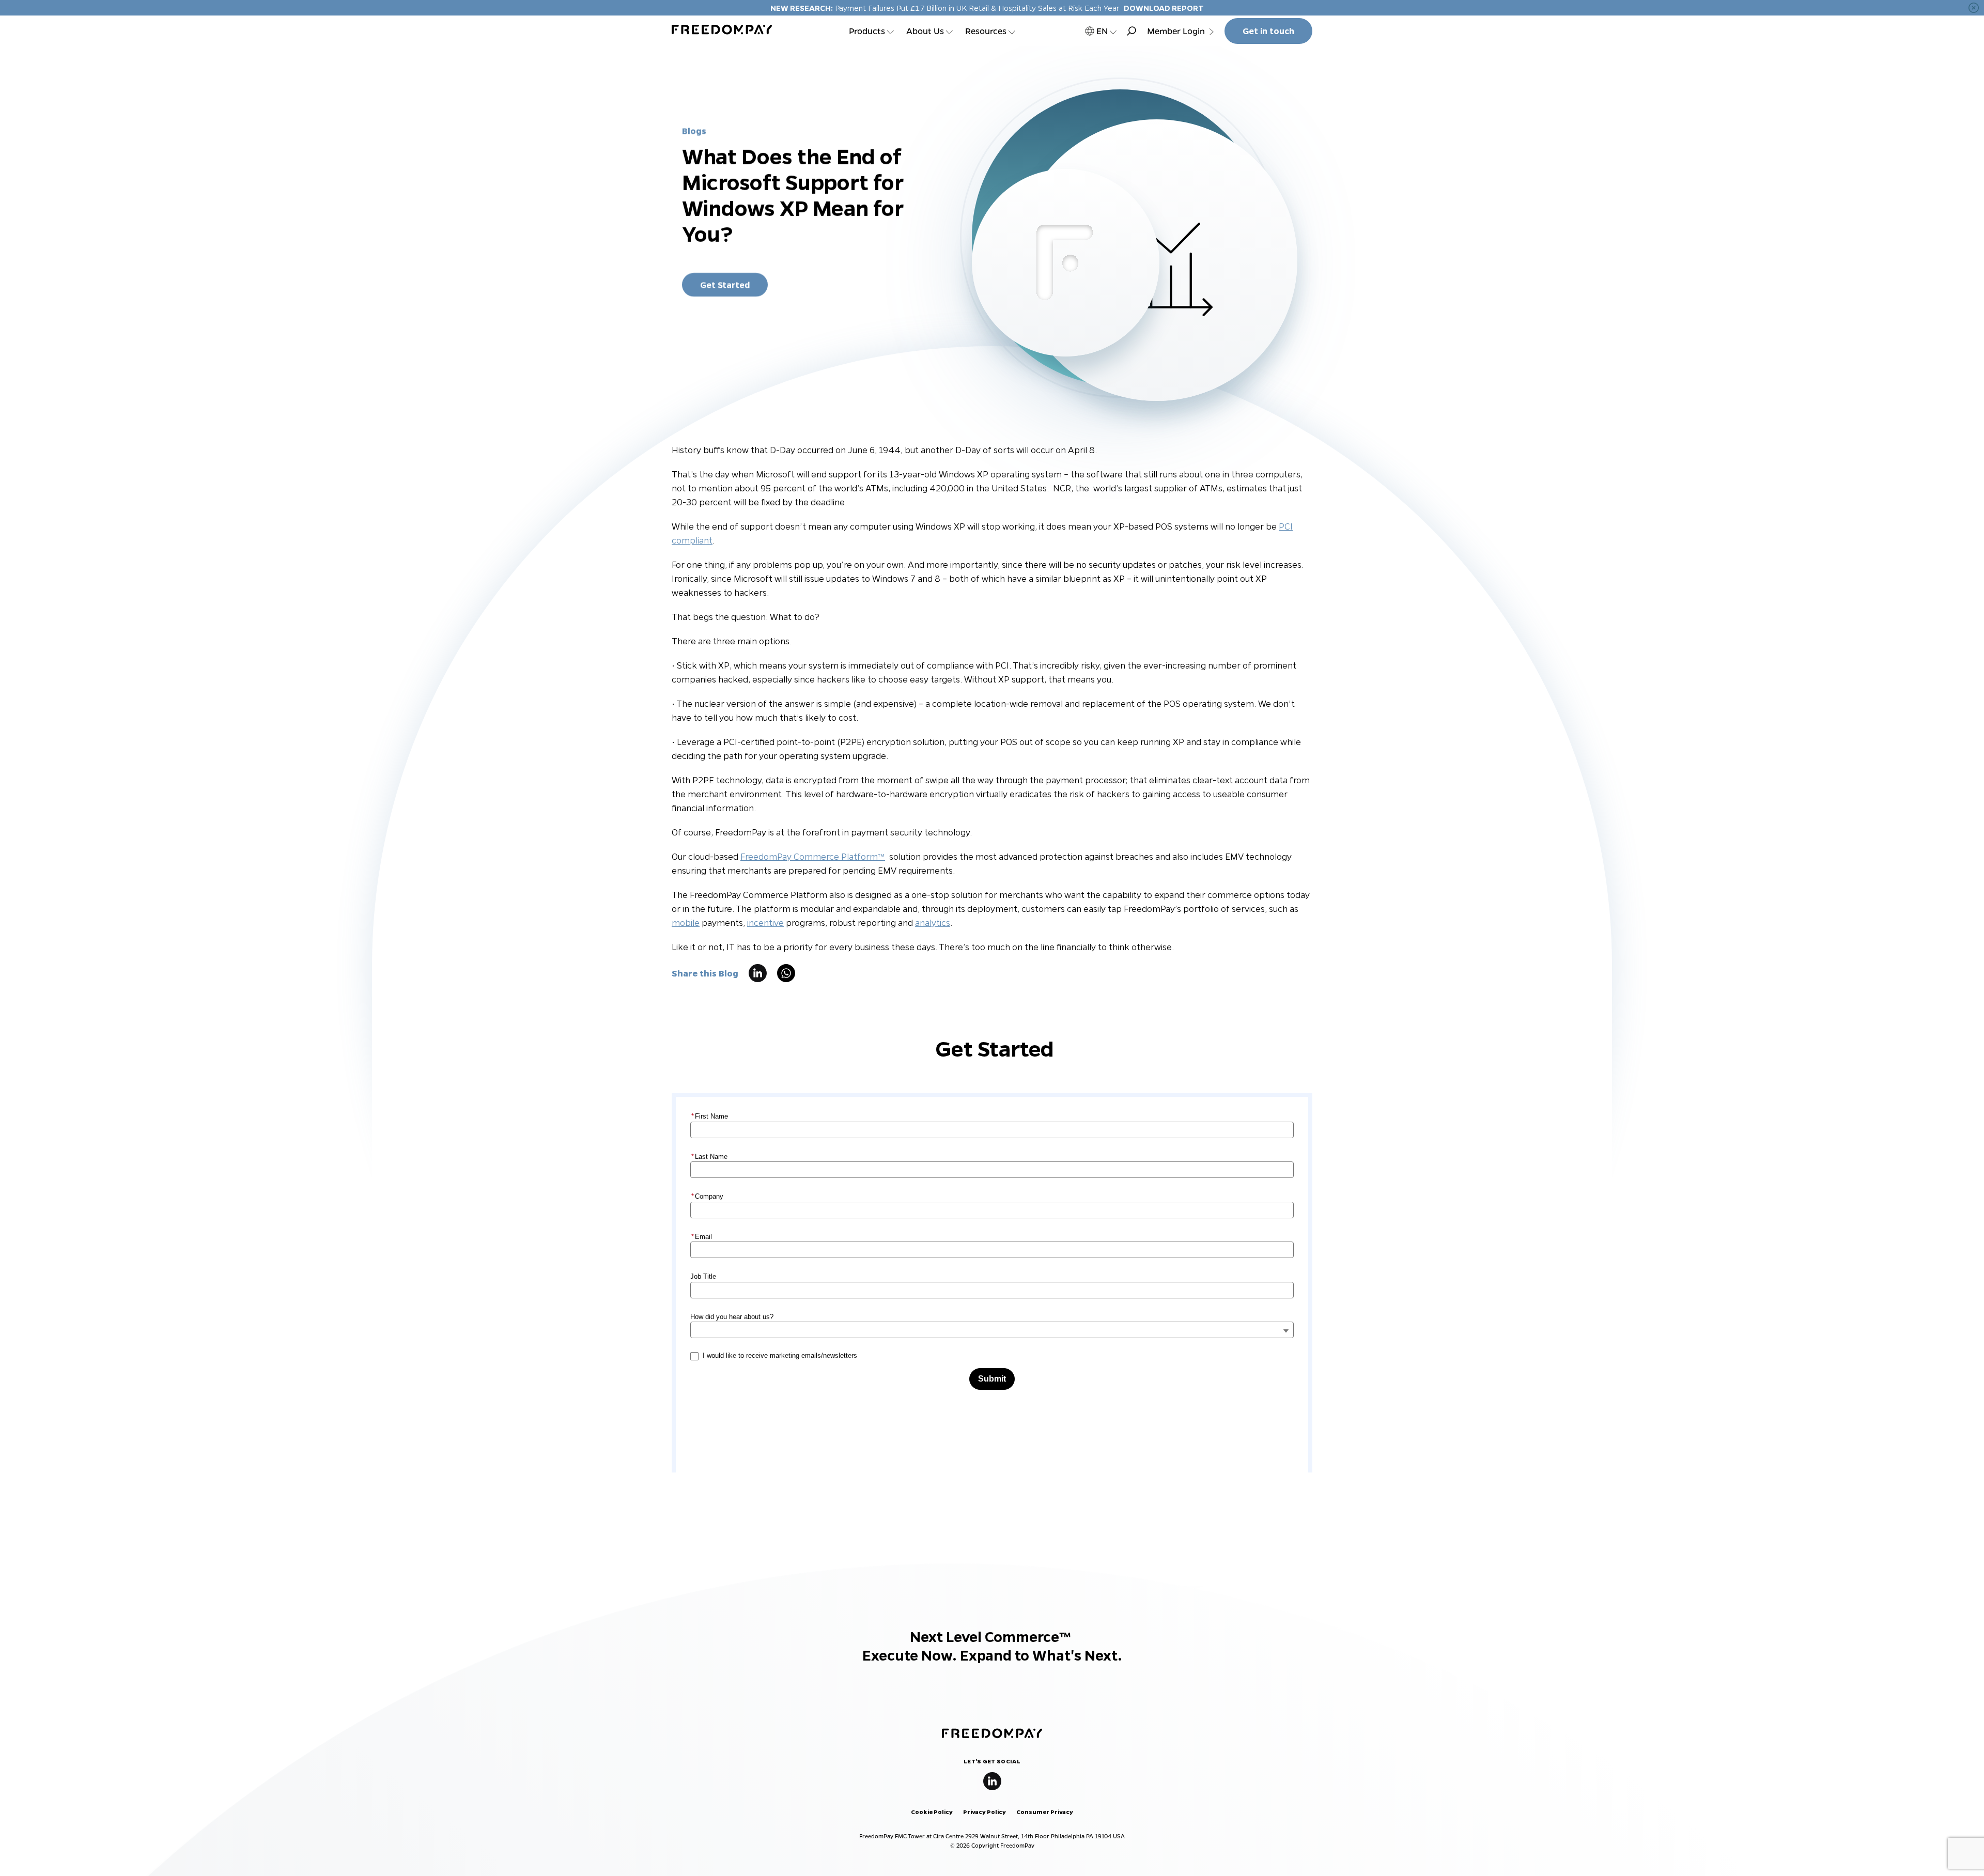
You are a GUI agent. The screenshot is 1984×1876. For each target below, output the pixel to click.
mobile (686, 923)
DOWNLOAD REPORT (1164, 8)
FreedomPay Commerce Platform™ (813, 856)
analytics (933, 923)
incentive (765, 923)
